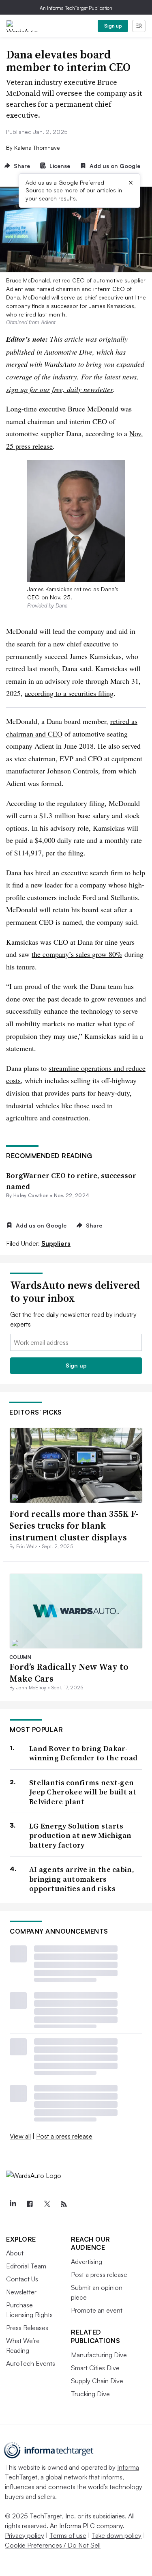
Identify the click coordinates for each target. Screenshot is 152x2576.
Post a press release (64, 2136)
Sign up (113, 26)
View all (20, 2136)
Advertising (87, 2262)
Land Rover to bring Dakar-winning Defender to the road (83, 1753)
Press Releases (27, 2328)
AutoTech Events (31, 2363)
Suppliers (56, 1243)
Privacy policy (25, 2535)
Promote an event (97, 2310)
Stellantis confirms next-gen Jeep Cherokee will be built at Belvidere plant (83, 1792)
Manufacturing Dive (99, 2355)
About (15, 2253)
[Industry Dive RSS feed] (64, 2204)
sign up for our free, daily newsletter (59, 389)
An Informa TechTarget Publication (76, 8)
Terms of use (68, 2535)
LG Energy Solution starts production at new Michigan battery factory (80, 1835)
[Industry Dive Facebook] (30, 2204)
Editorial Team (26, 2266)
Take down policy (117, 2535)
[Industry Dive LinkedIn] (13, 2204)
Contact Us (22, 2279)
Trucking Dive (90, 2394)
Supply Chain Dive (97, 2381)
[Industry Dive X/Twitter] (47, 2204)
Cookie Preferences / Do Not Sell (53, 2545)
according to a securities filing (69, 693)
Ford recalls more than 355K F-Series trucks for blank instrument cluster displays (74, 1525)
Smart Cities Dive (95, 2368)
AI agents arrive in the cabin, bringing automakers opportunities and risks (82, 1879)
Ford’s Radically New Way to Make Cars (69, 1672)
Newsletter (21, 2292)
